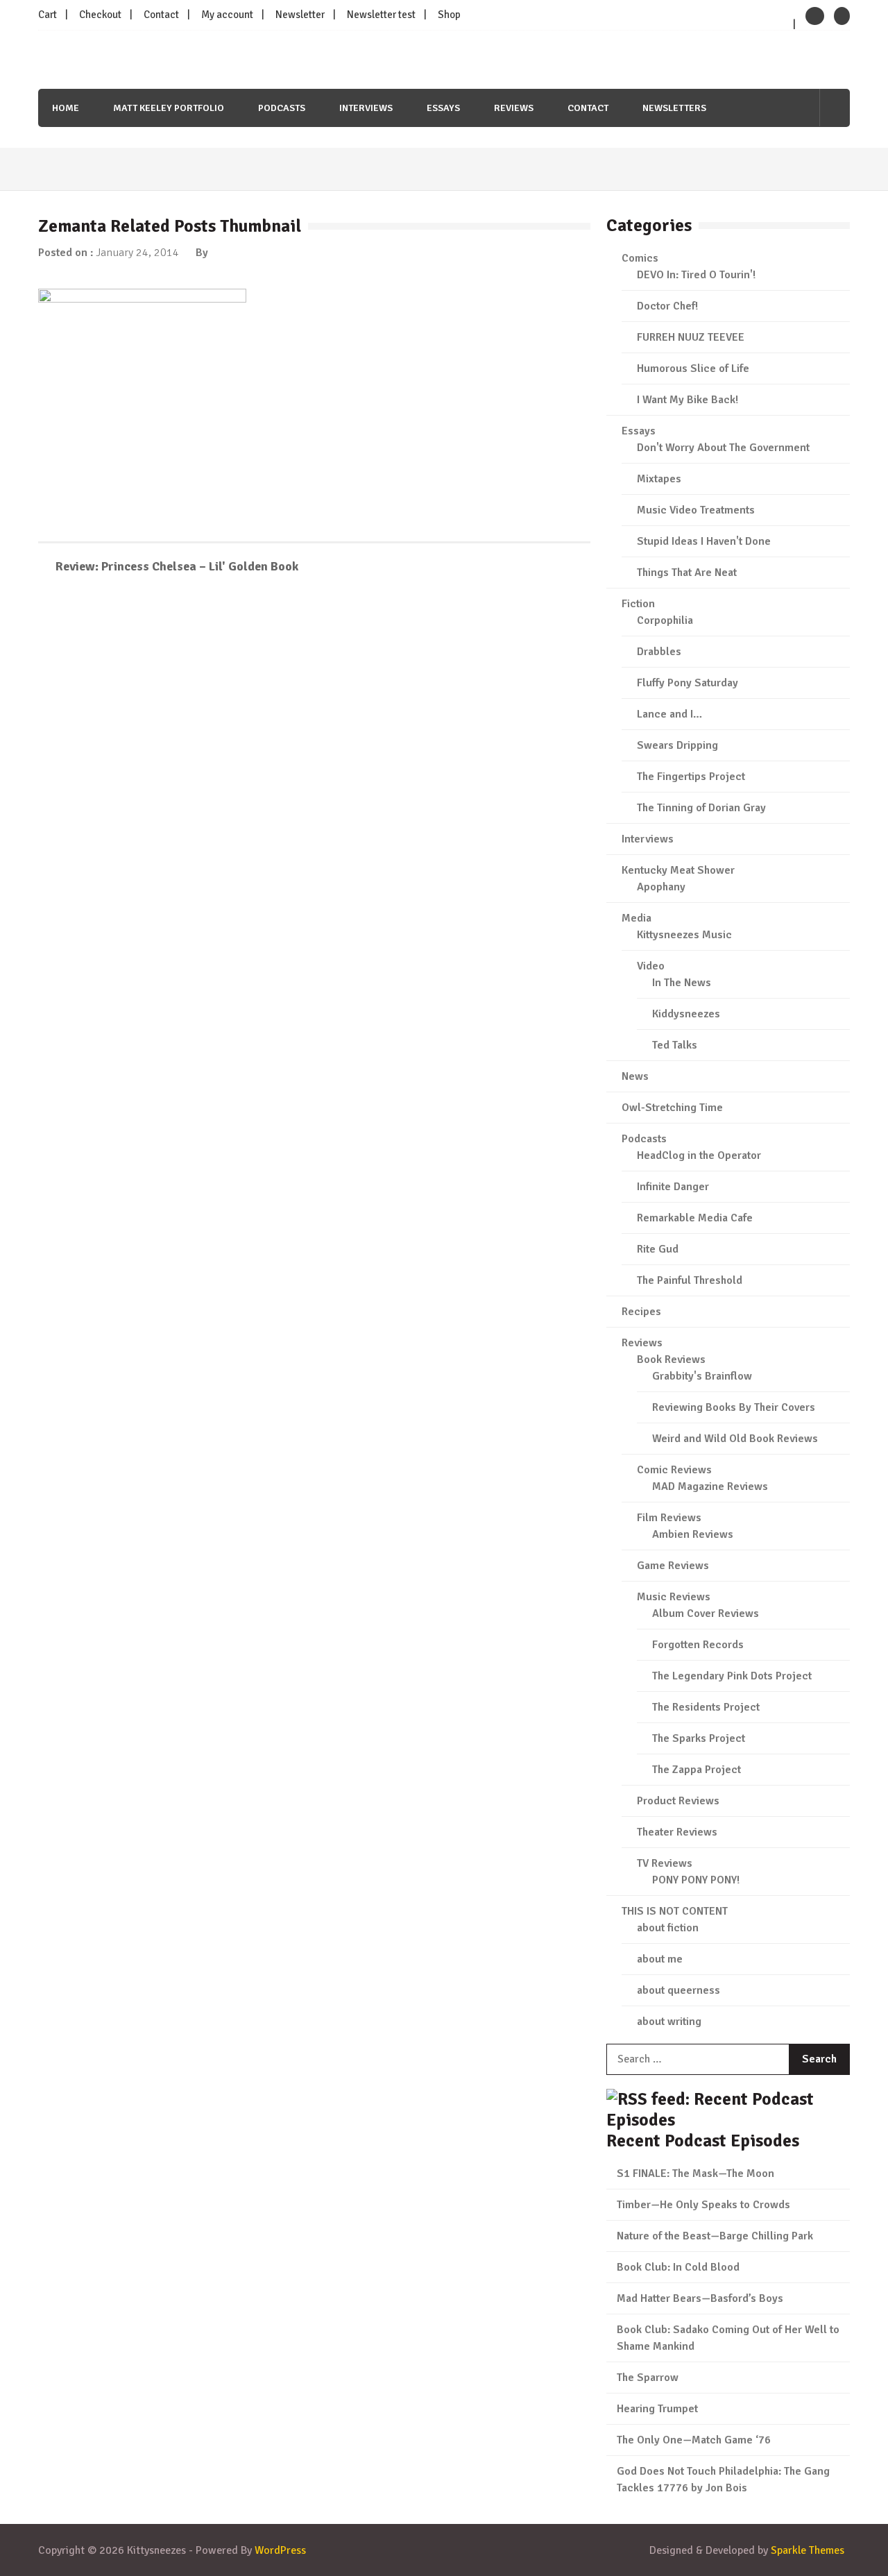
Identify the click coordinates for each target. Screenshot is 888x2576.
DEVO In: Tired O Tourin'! (696, 275)
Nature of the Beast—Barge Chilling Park (715, 2236)
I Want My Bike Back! (688, 400)
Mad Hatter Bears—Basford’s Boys (700, 2298)
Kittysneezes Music (684, 935)
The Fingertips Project (691, 777)
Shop (449, 15)
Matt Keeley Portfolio (169, 108)
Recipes (641, 1312)
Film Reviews (669, 1518)
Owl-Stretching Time (672, 1108)
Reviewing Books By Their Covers (734, 1407)
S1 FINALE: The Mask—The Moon (695, 2173)
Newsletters (674, 108)
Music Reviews (674, 1597)
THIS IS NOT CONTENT (675, 1911)
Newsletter (300, 15)
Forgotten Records (698, 1645)
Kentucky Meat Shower (678, 870)
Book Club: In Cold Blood (678, 2267)
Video (651, 966)
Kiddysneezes (686, 1014)
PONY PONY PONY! (696, 1880)
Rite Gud (658, 1249)
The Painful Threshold (690, 1280)
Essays (443, 108)
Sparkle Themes (808, 2550)
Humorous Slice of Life (693, 368)
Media (637, 918)
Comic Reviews (674, 1470)
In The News (682, 983)
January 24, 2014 (137, 253)
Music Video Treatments (696, 510)
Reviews (514, 108)
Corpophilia (665, 620)
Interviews (366, 108)
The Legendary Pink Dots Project (732, 1676)
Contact (161, 15)
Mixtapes (659, 479)
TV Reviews (665, 1863)
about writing (669, 2022)
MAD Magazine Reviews (710, 1486)
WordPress (280, 2550)
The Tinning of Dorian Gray (701, 808)
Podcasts (282, 108)
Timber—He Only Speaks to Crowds (703, 2205)
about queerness (678, 1990)
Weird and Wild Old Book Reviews (735, 1439)
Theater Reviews (677, 1832)
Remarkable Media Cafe (695, 1218)
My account (227, 15)
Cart (48, 15)
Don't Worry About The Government (723, 448)
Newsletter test (381, 15)
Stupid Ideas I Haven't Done (704, 541)
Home (66, 108)
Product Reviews (678, 1801)
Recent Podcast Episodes (703, 2141)
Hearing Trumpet (657, 2409)
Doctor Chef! (667, 306)
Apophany (661, 887)
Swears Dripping (677, 745)
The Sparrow (648, 2378)
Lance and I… (669, 714)
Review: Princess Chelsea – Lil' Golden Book (177, 566)
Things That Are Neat (687, 573)
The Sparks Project (699, 1738)
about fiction (668, 1928)
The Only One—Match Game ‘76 (694, 2440)
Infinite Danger (673, 1187)
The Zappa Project (697, 1770)
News (635, 1076)
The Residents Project (706, 1707)
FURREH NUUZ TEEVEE (691, 337)
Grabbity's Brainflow (702, 1376)
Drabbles (659, 652)
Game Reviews (673, 1566)
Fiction (638, 604)
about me (660, 1959)
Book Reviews (671, 1359)
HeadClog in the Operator (699, 1155)
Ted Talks (675, 1045)
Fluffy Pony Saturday (688, 683)
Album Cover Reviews (706, 1613)
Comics (640, 258)
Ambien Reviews (693, 1534)
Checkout (100, 15)
